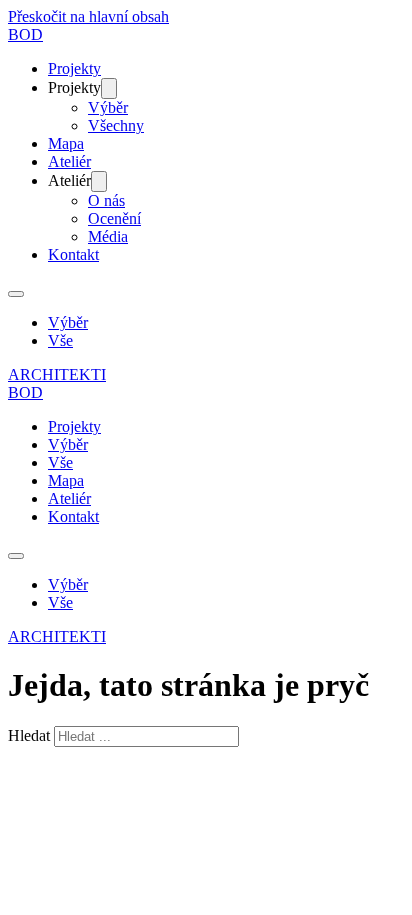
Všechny (116, 125)
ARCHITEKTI (57, 374)
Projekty (74, 68)
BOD (25, 34)
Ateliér (69, 161)
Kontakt (73, 254)
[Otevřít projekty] (109, 88)
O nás (106, 200)
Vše (60, 340)
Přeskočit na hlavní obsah (88, 16)
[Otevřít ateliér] (99, 181)
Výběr (108, 107)
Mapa (66, 143)
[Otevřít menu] (16, 294)
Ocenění (114, 218)
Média (108, 236)
